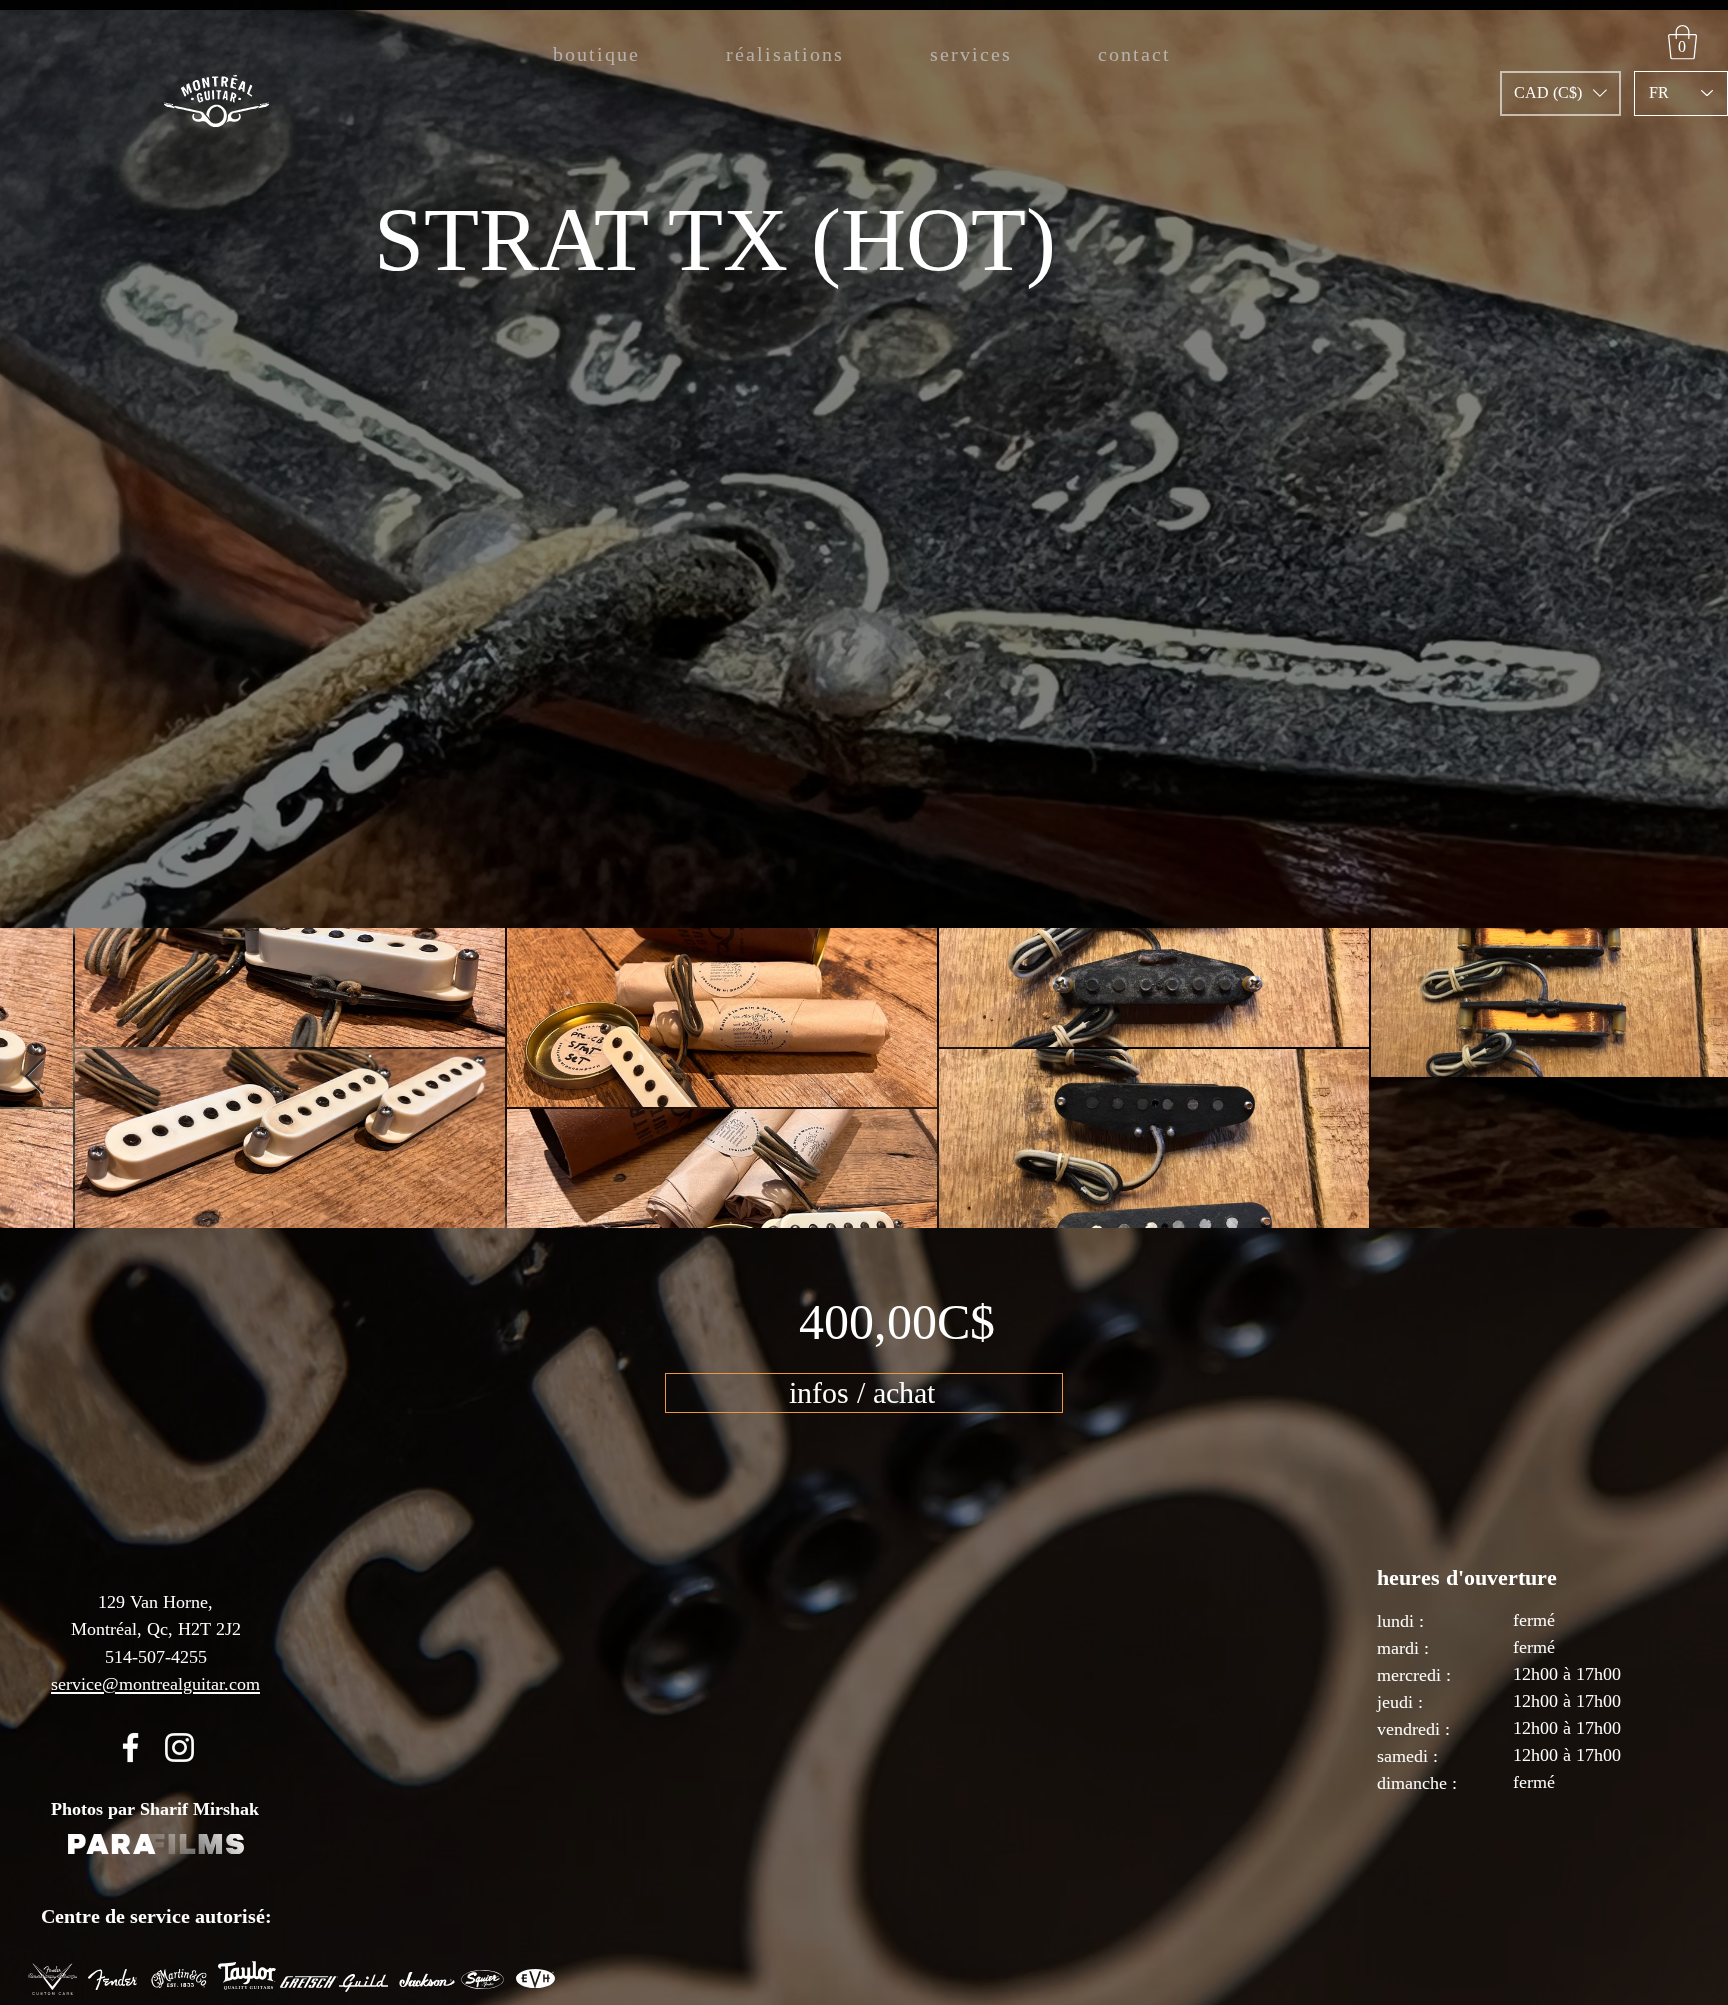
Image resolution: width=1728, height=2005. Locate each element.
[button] (1560, 93)
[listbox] (1560, 93)
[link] (1682, 42)
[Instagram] (179, 1747)
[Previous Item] (34, 1077)
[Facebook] (130, 1747)
